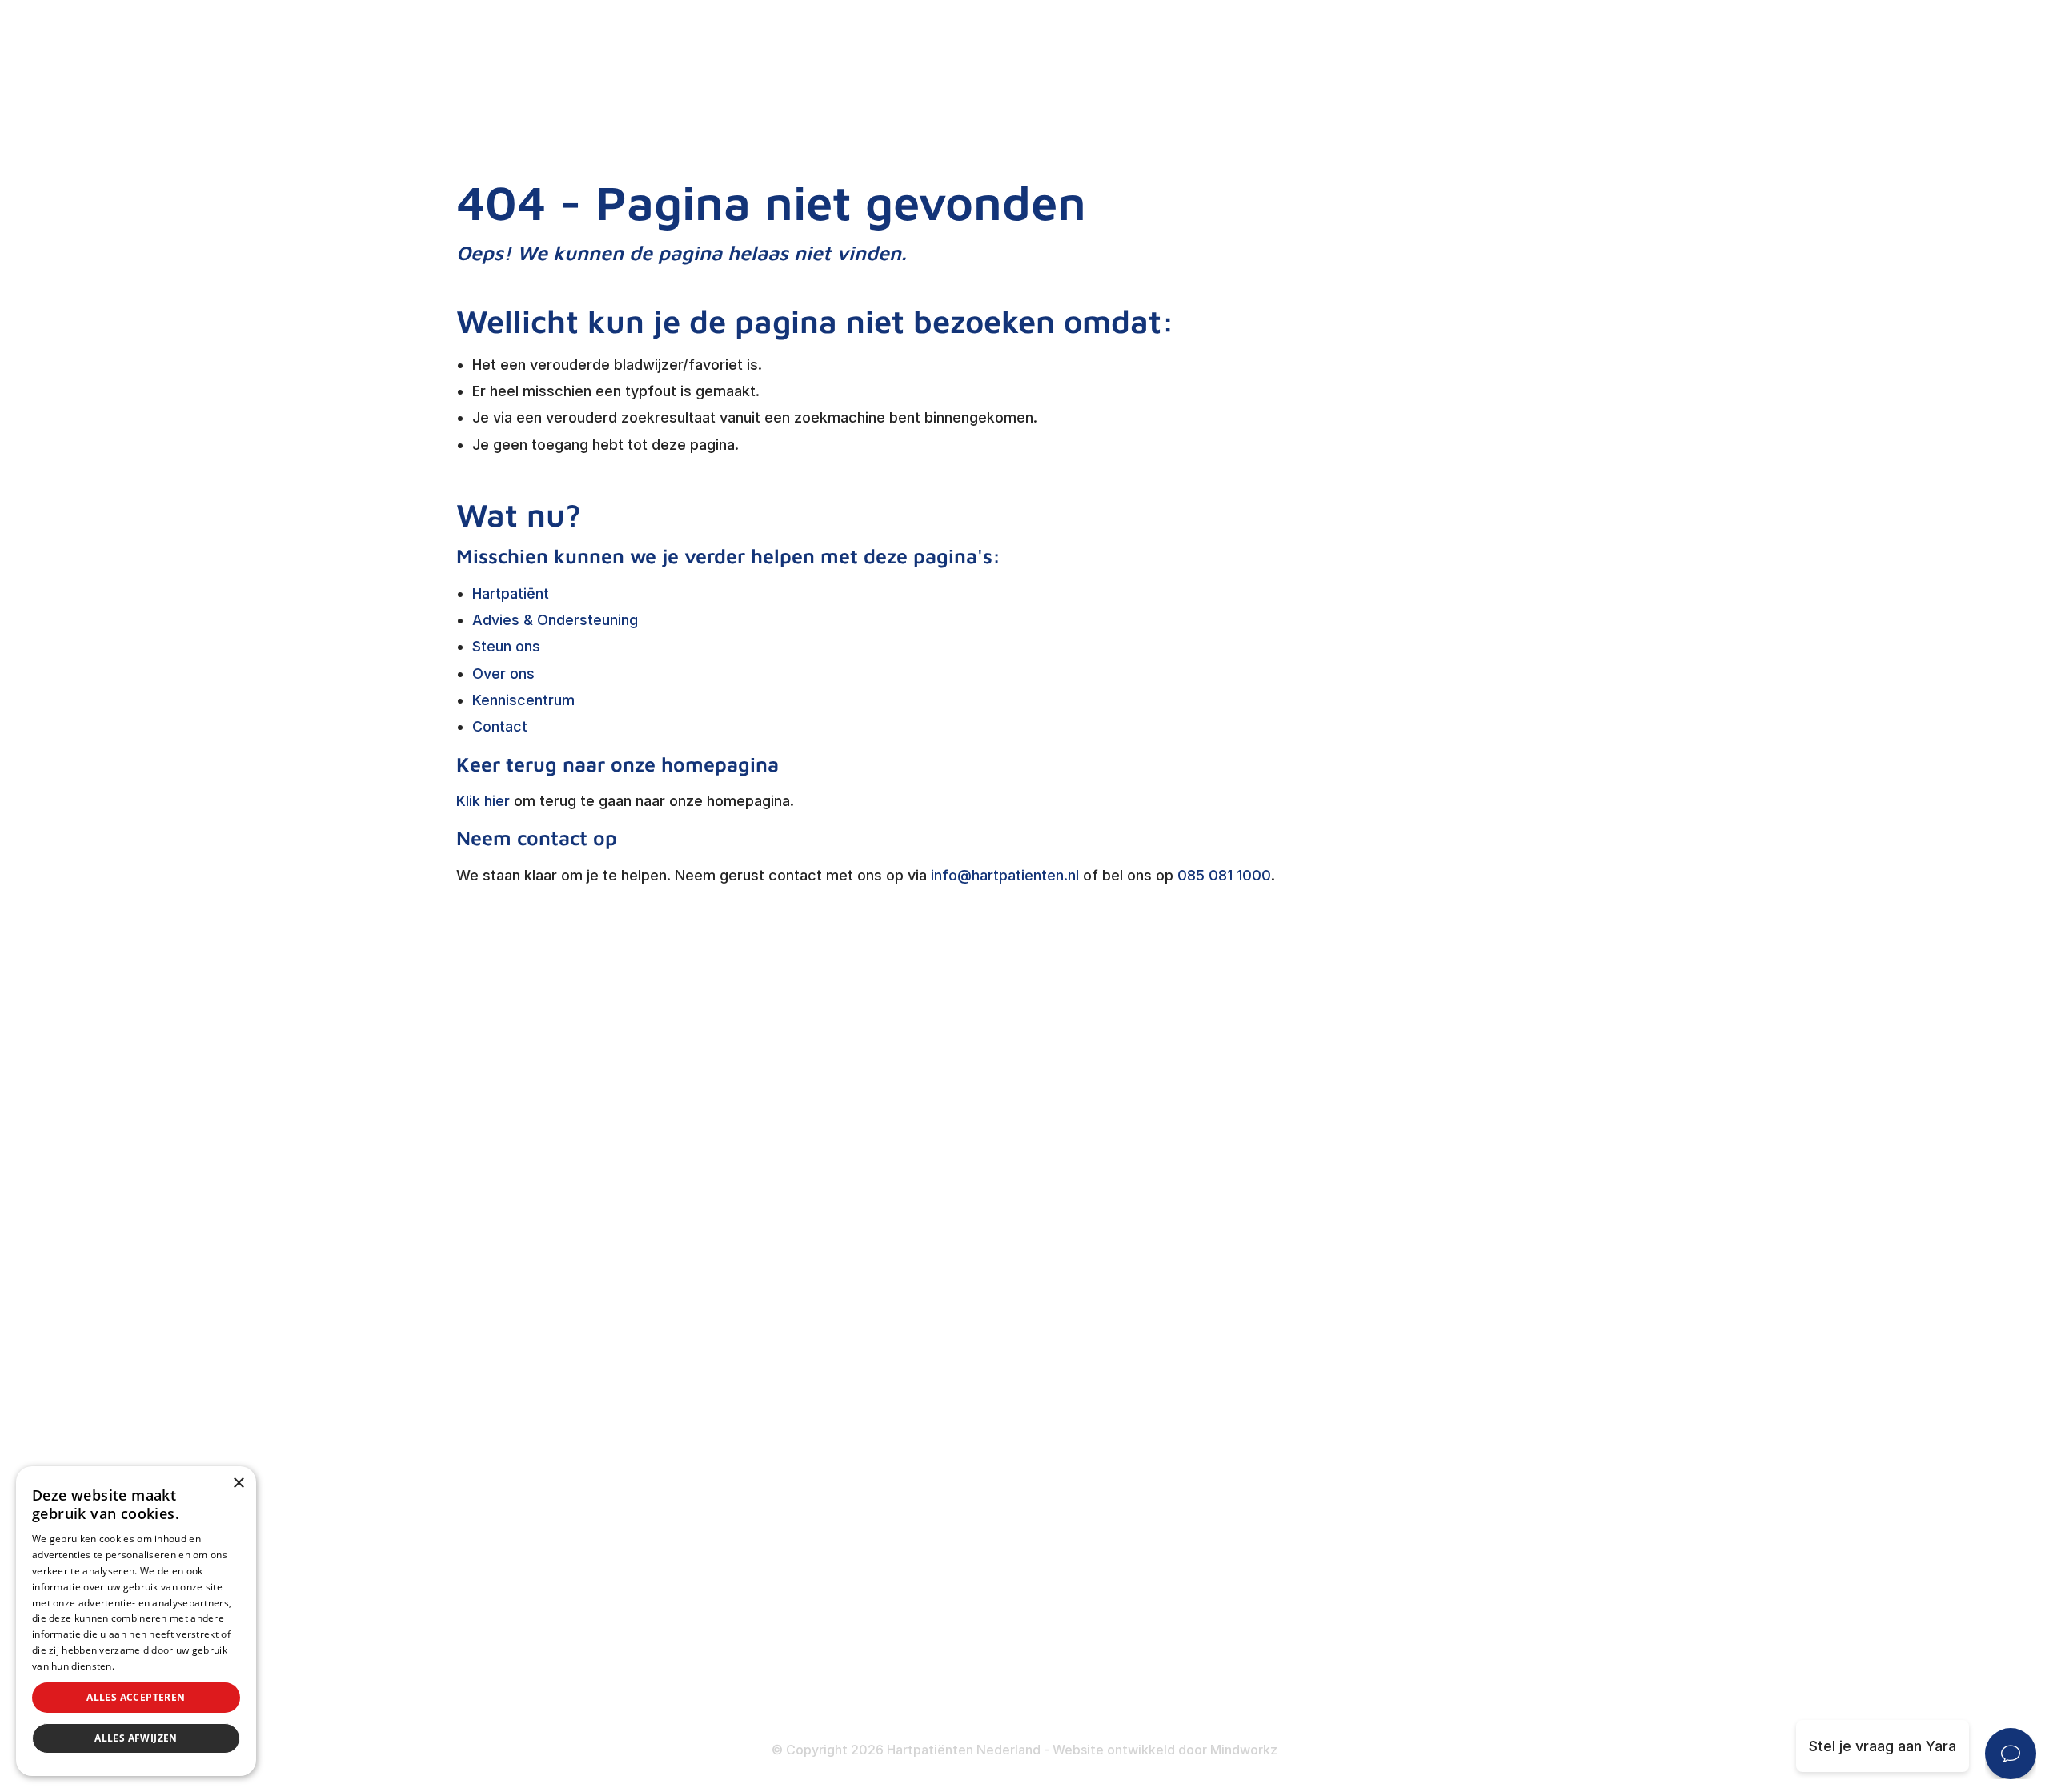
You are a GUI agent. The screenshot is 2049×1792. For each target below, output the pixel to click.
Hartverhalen (886, 1380)
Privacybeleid (148, 1666)
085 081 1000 (1224, 875)
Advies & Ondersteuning (555, 620)
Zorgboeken (884, 1475)
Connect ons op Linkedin (593, 1613)
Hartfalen (1262, 1318)
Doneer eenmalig (901, 1604)
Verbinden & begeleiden (924, 1286)
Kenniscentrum (523, 700)
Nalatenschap (890, 1667)
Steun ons (506, 646)
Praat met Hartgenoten (921, 1412)
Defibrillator (1271, 1415)
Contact (500, 726)
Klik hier (483, 801)
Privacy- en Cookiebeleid (1315, 1669)
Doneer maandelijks (910, 1635)
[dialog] (136, 1621)
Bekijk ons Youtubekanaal (594, 1696)
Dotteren (1261, 1509)
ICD (1242, 1447)
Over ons (503, 674)
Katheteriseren (1281, 1478)
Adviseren (878, 1318)
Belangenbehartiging (912, 1223)
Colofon (1257, 1607)
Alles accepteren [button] (136, 1697)
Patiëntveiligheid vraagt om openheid (969, 1349)
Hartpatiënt (511, 593)
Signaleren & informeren (925, 1255)
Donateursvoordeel (909, 1572)
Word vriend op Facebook (597, 1531)
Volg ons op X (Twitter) (588, 1572)
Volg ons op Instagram (585, 1654)
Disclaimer (1266, 1638)
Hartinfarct (1267, 1223)
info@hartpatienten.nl (1005, 875)
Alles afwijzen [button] (136, 1738)
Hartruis (1257, 1255)
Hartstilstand (1274, 1286)
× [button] (238, 1483)
